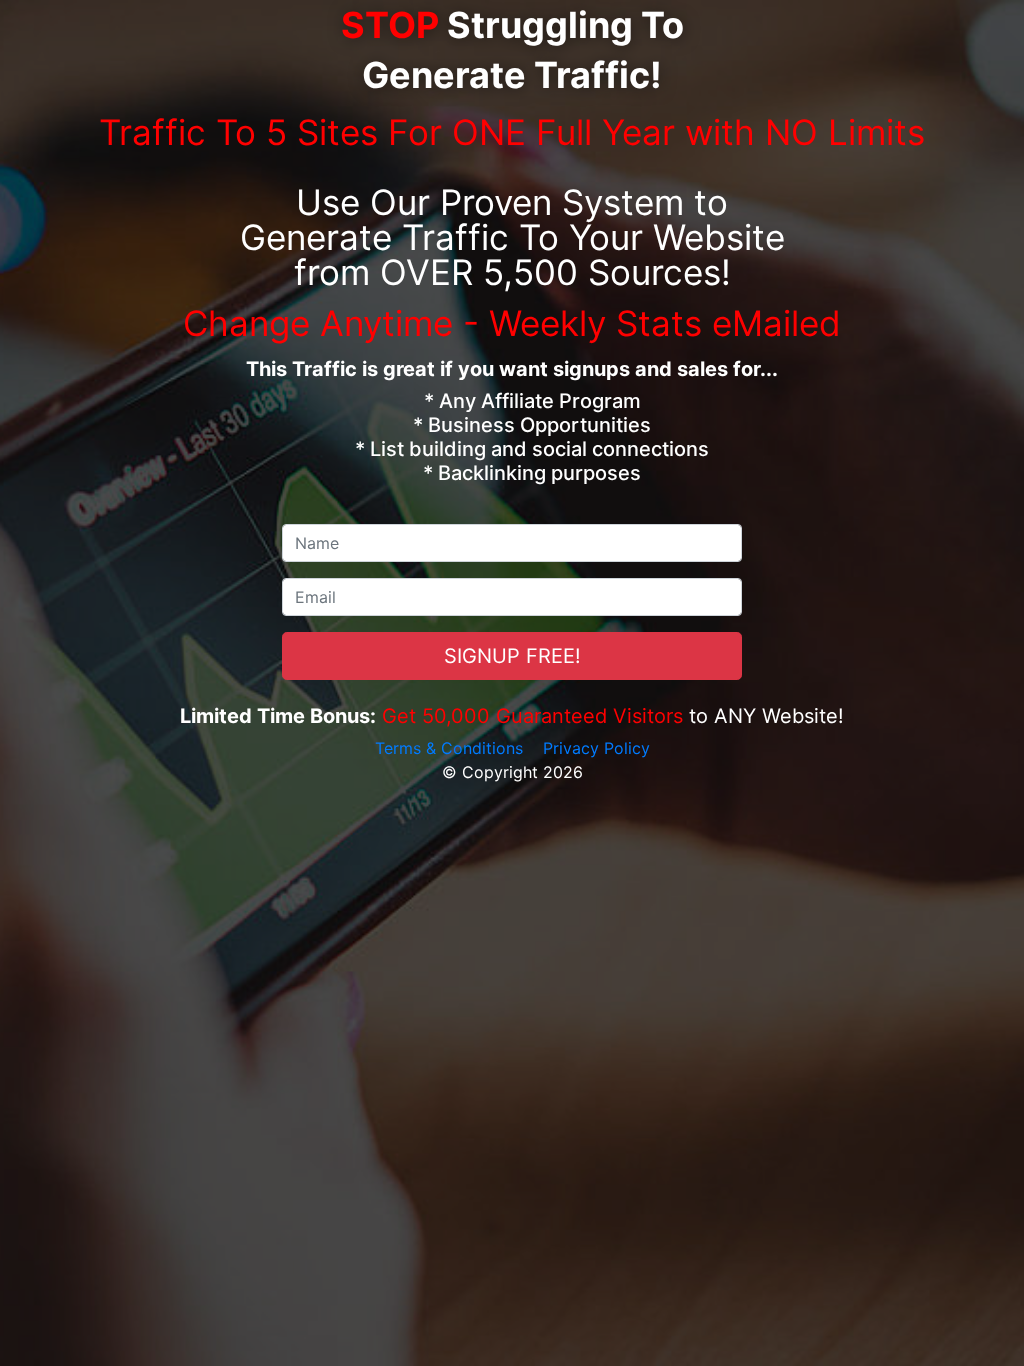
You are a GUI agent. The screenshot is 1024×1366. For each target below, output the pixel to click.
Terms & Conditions (449, 748)
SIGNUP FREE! (512, 656)
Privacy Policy (596, 748)
